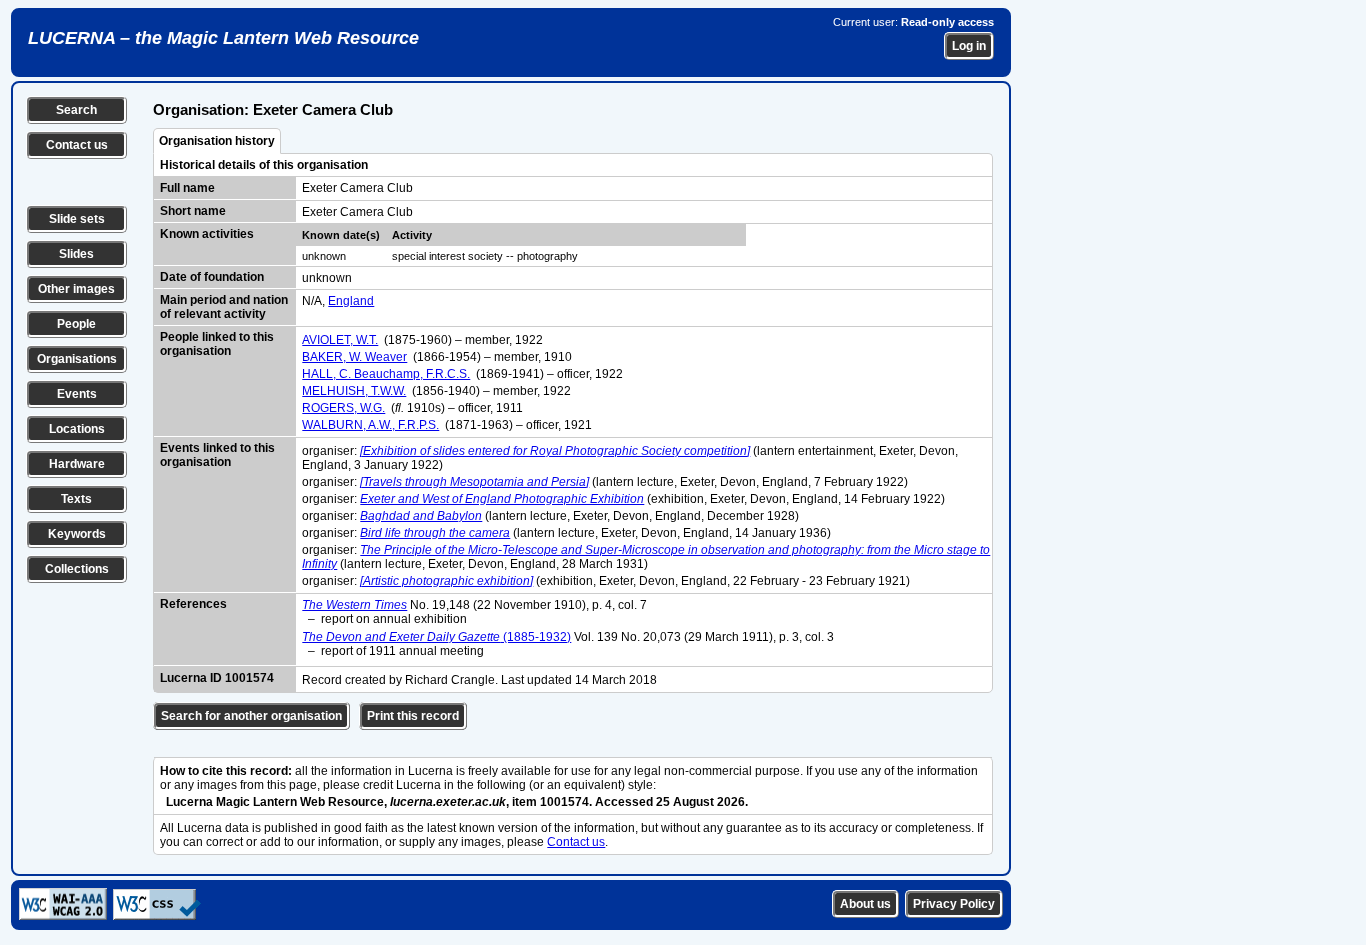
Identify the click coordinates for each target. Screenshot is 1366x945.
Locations (77, 429)
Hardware (77, 464)
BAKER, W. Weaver (354, 357)
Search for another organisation (251, 716)
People (76, 324)
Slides (76, 254)
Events (77, 394)
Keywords (77, 534)
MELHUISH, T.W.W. (354, 391)
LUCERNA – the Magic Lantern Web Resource (223, 38)
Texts (76, 499)
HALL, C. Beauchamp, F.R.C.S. (386, 374)
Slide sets (77, 219)
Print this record (413, 716)
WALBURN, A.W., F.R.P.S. (370, 425)
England (351, 301)
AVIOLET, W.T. (340, 340)
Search (76, 110)
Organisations (77, 359)
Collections (77, 569)
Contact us (77, 145)
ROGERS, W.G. (343, 408)
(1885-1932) (436, 637)
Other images (76, 289)
